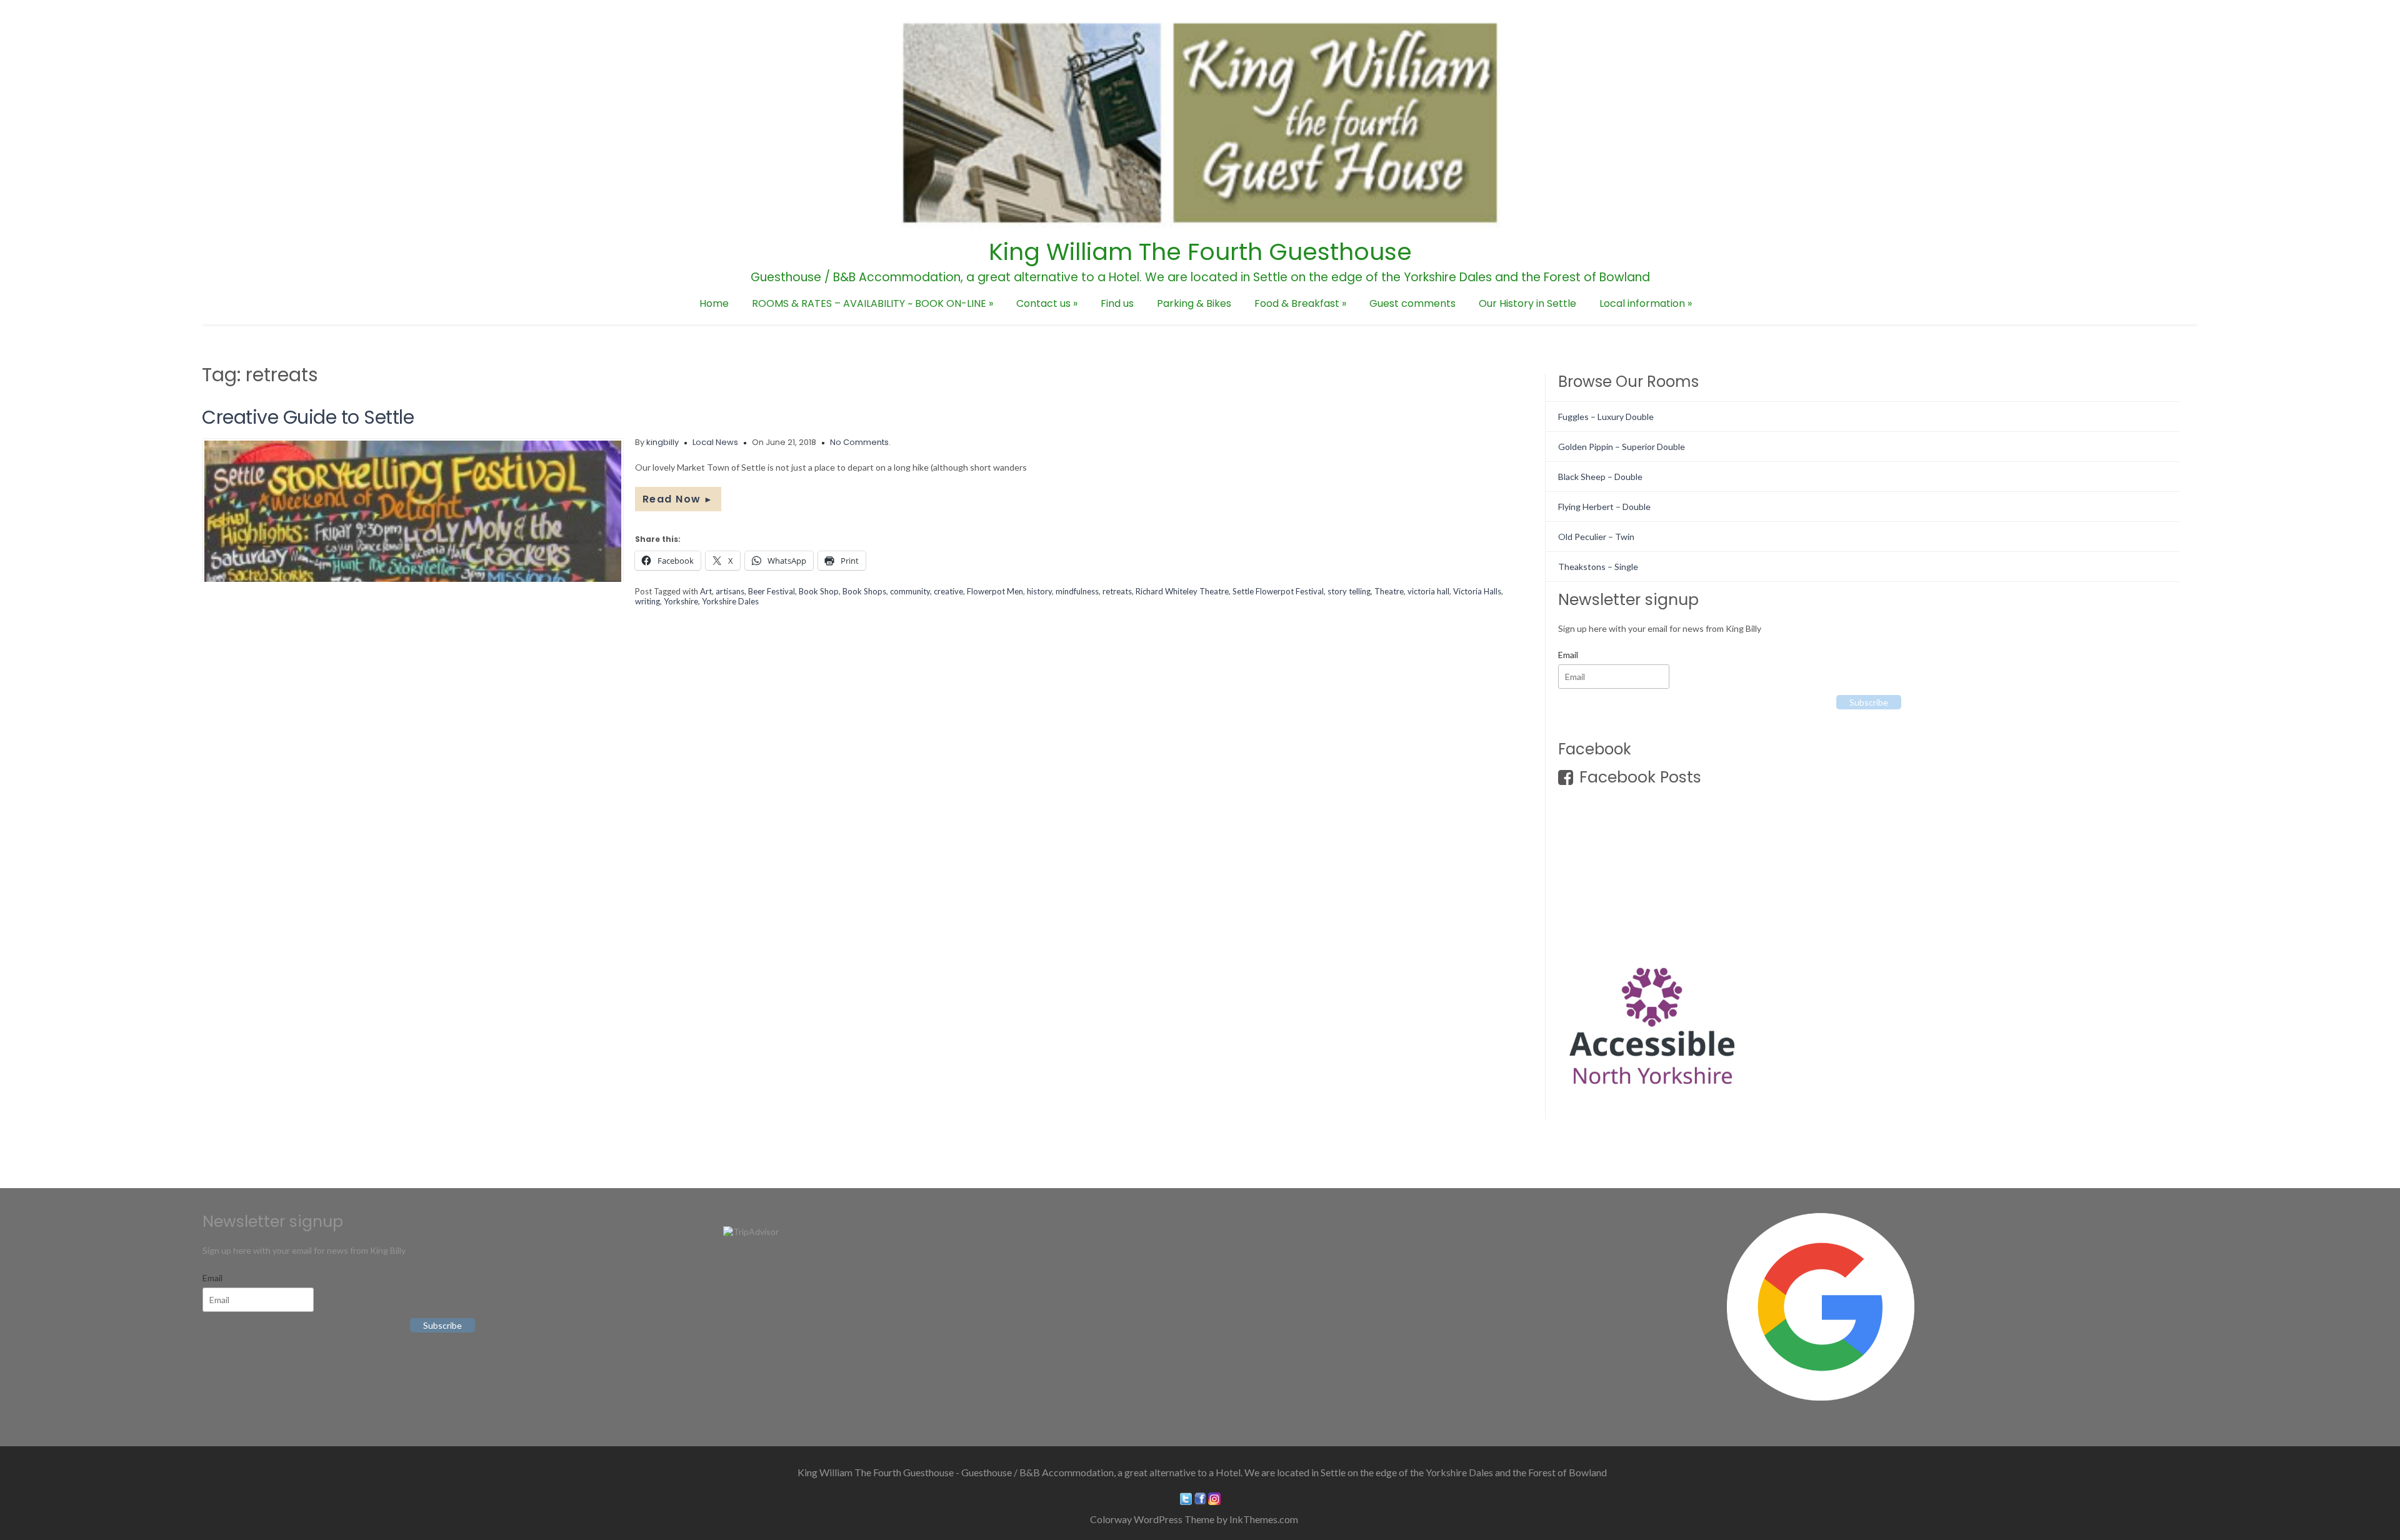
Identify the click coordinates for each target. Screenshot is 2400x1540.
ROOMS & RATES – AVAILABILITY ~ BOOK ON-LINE (872, 303)
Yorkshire (681, 601)
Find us (1117, 303)
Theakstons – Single (1598, 567)
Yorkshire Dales (730, 601)
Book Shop (819, 591)
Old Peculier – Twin (1596, 537)
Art (706, 591)
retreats (1117, 591)
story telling (1349, 591)
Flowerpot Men (995, 591)
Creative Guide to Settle (308, 417)
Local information (1646, 303)
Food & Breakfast (1300, 303)
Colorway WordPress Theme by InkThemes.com (1194, 1519)
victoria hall (1428, 591)
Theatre (1389, 591)
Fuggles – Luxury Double (1606, 417)
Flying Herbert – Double (1604, 507)
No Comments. (860, 442)
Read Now (678, 499)
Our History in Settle (1527, 303)
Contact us (1047, 303)
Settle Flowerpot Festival (1278, 591)
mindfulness (1077, 591)
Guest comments (1412, 303)
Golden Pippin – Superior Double (1622, 447)
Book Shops (864, 591)
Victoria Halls (1477, 591)
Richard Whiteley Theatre (1182, 591)
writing (647, 601)
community (910, 591)
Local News (715, 442)
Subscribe (1869, 702)
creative (948, 591)
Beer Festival (772, 591)
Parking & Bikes (1194, 303)
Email (1568, 655)
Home (714, 303)
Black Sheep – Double (1600, 477)
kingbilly (662, 442)
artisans (730, 591)
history (1039, 591)
